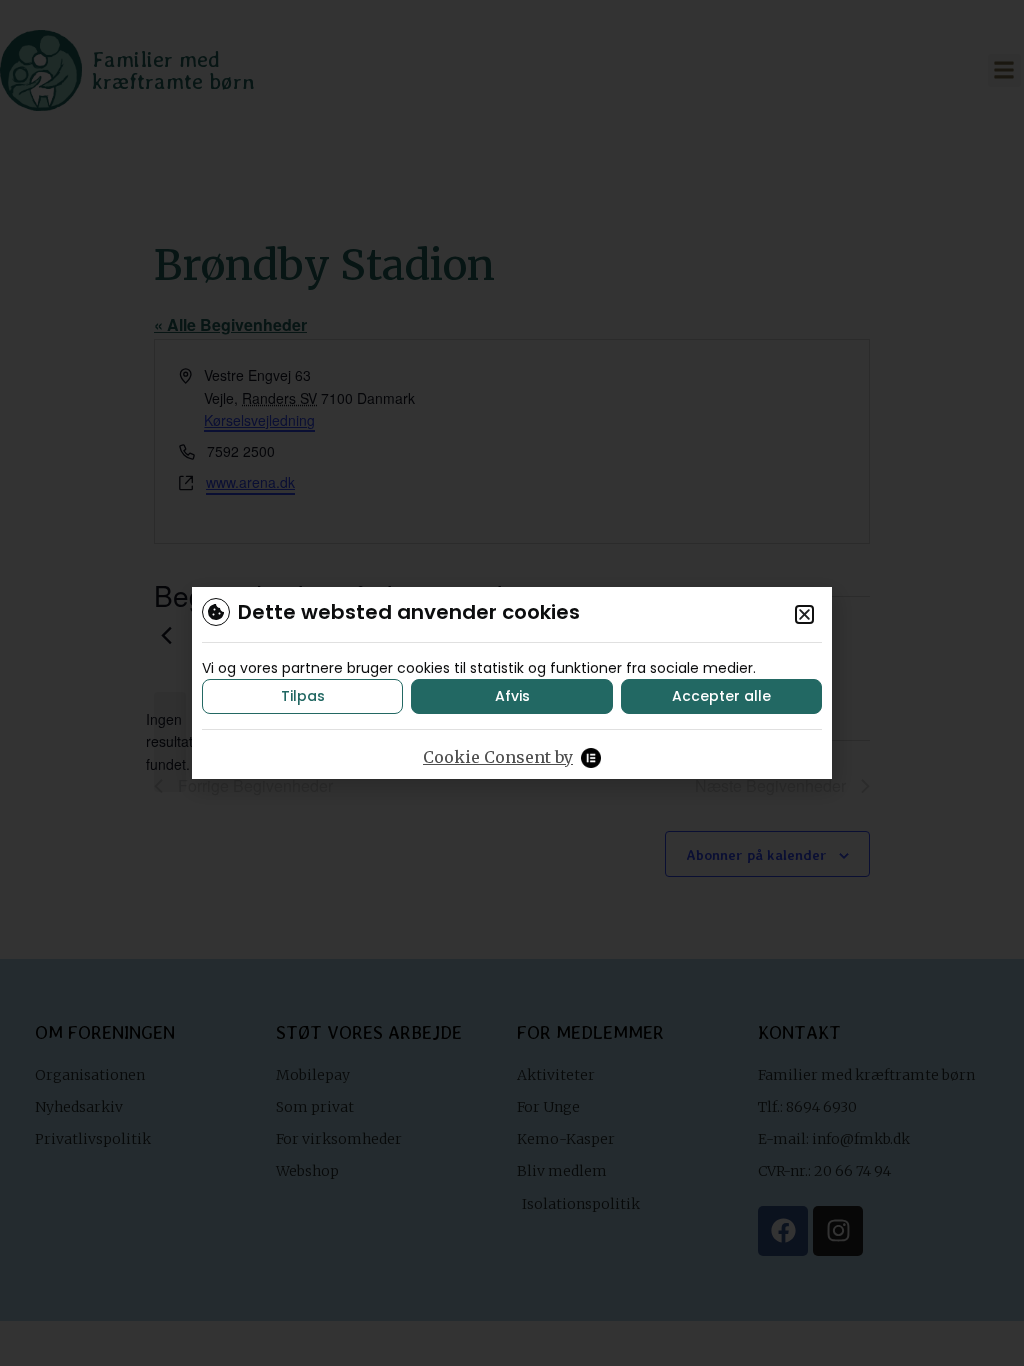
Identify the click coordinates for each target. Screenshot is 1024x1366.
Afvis (512, 696)
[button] (804, 614)
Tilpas (303, 696)
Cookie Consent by (498, 757)
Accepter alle (721, 696)
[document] (512, 683)
